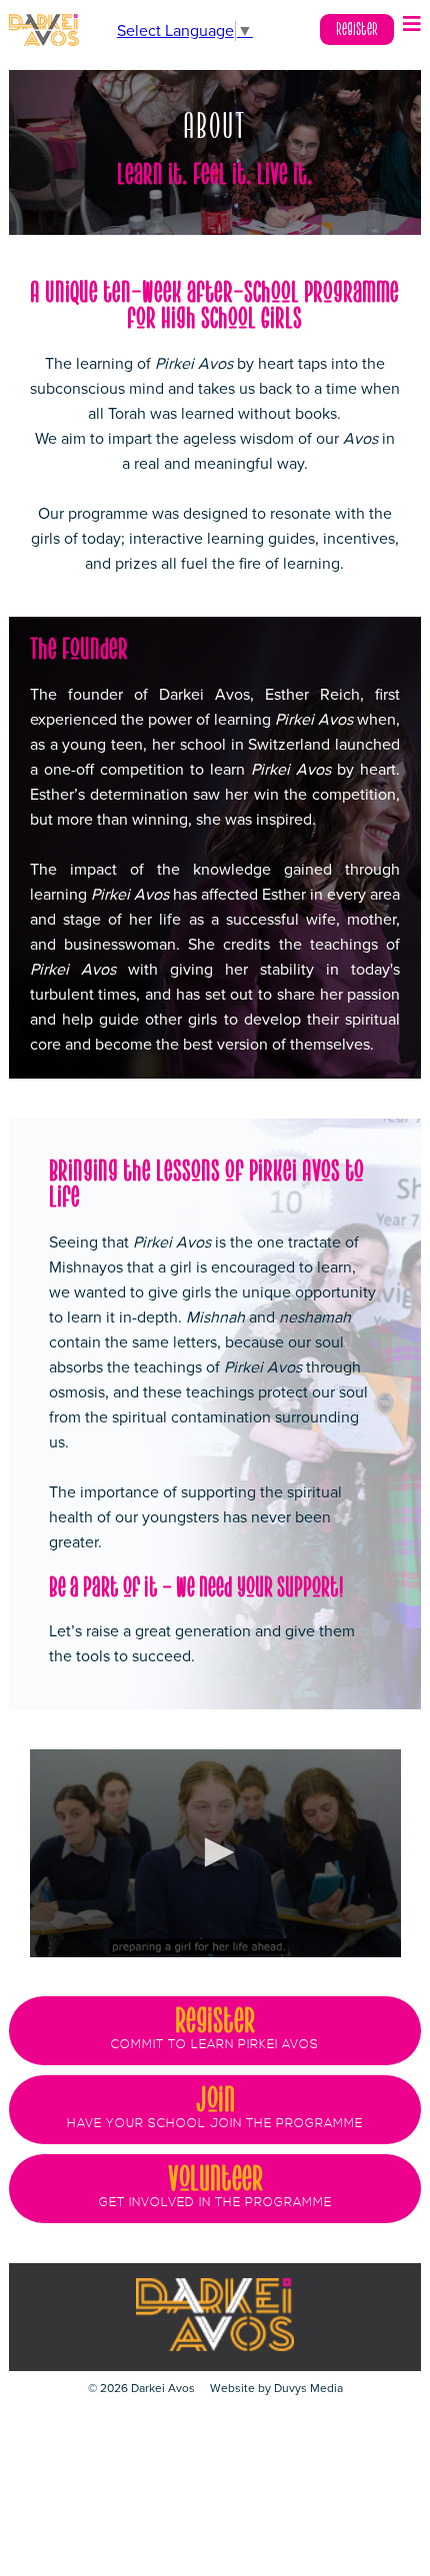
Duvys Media (308, 2388)
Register (357, 29)
